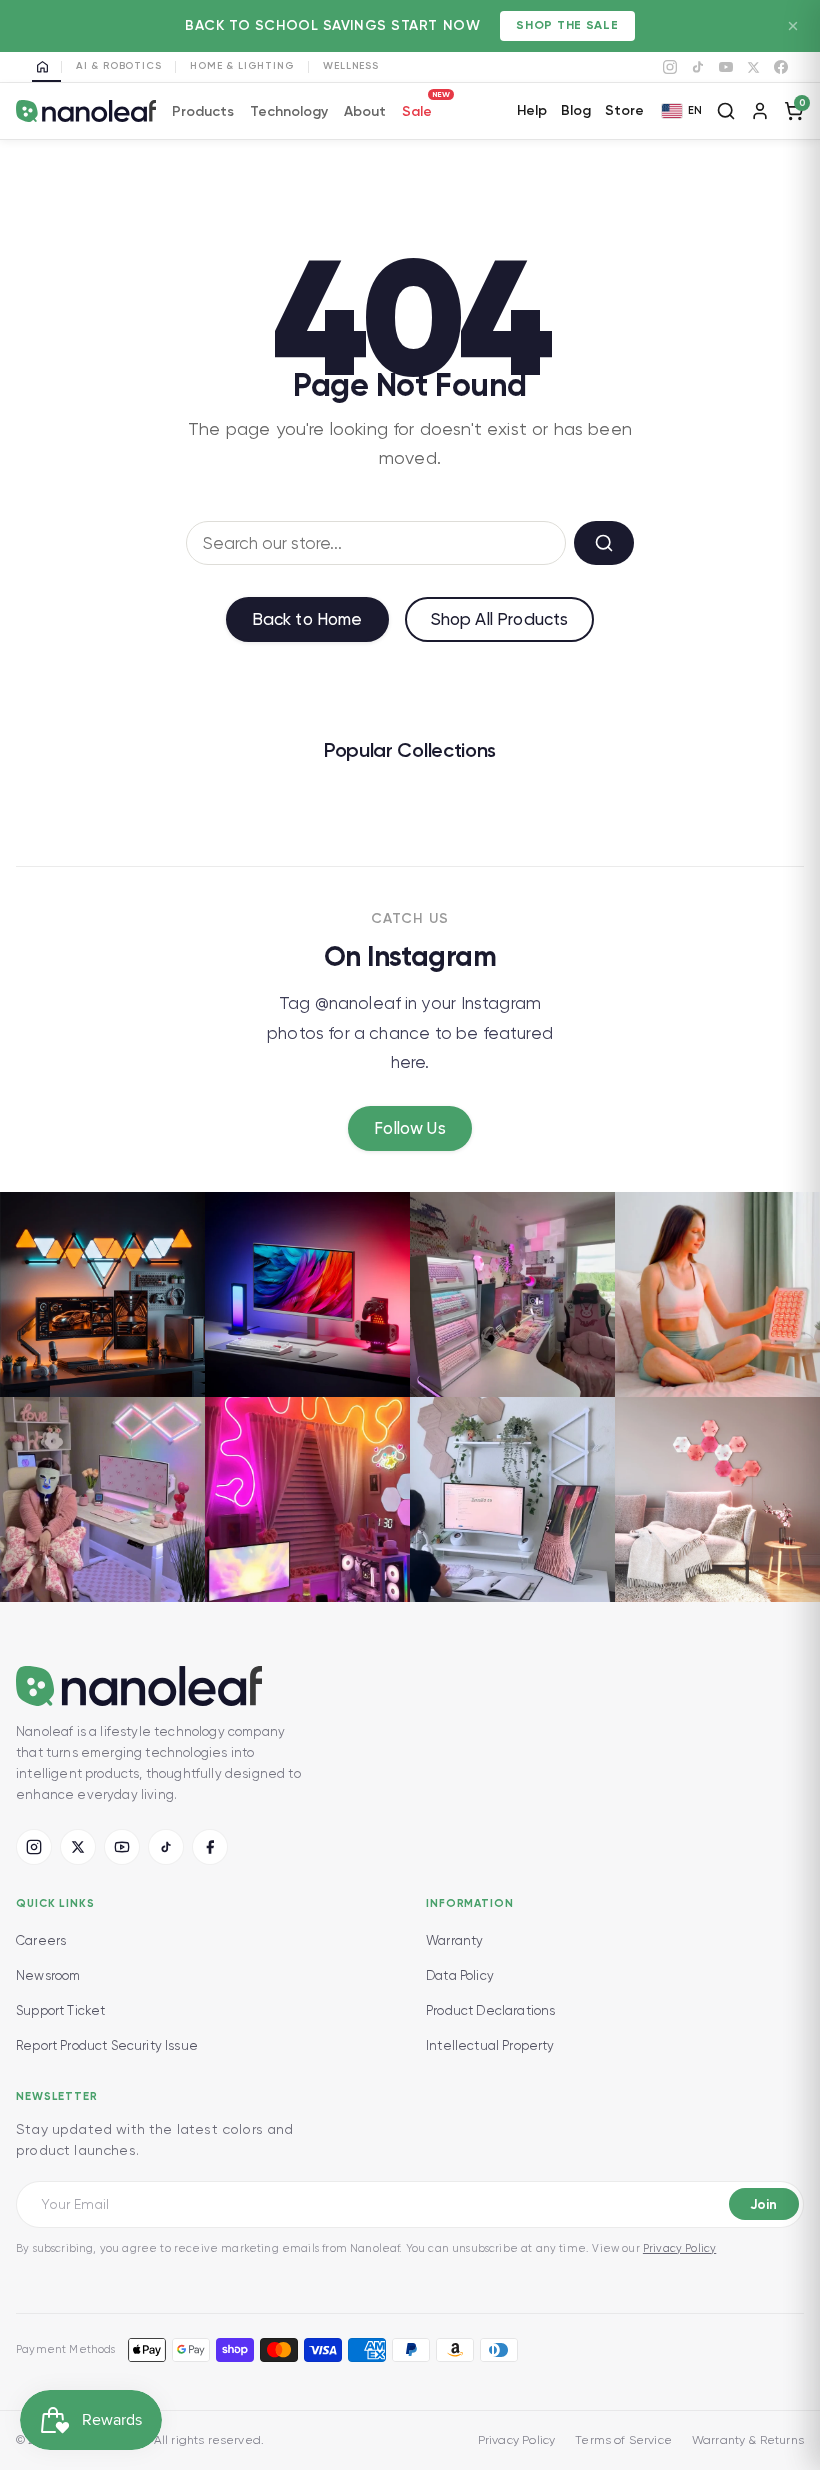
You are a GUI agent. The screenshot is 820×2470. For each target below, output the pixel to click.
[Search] (726, 111)
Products (203, 111)
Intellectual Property (490, 2045)
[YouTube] (726, 67)
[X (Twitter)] (78, 1847)
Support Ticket (60, 2010)
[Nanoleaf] (86, 111)
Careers (41, 1940)
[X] (753, 67)
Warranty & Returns (748, 2440)
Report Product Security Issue (107, 2045)
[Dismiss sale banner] (793, 26)
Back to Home (307, 619)
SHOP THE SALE (567, 25)
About (365, 111)
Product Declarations (490, 2010)
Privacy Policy (679, 2248)
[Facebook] (781, 67)
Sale (417, 108)
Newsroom (48, 1975)
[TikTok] (698, 67)
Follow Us (410, 1128)
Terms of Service (623, 2440)
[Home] (46, 67)
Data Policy (460, 1975)
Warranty (454, 1940)
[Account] (760, 111)
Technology (289, 111)
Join (763, 2204)
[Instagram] (670, 67)
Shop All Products (500, 619)
